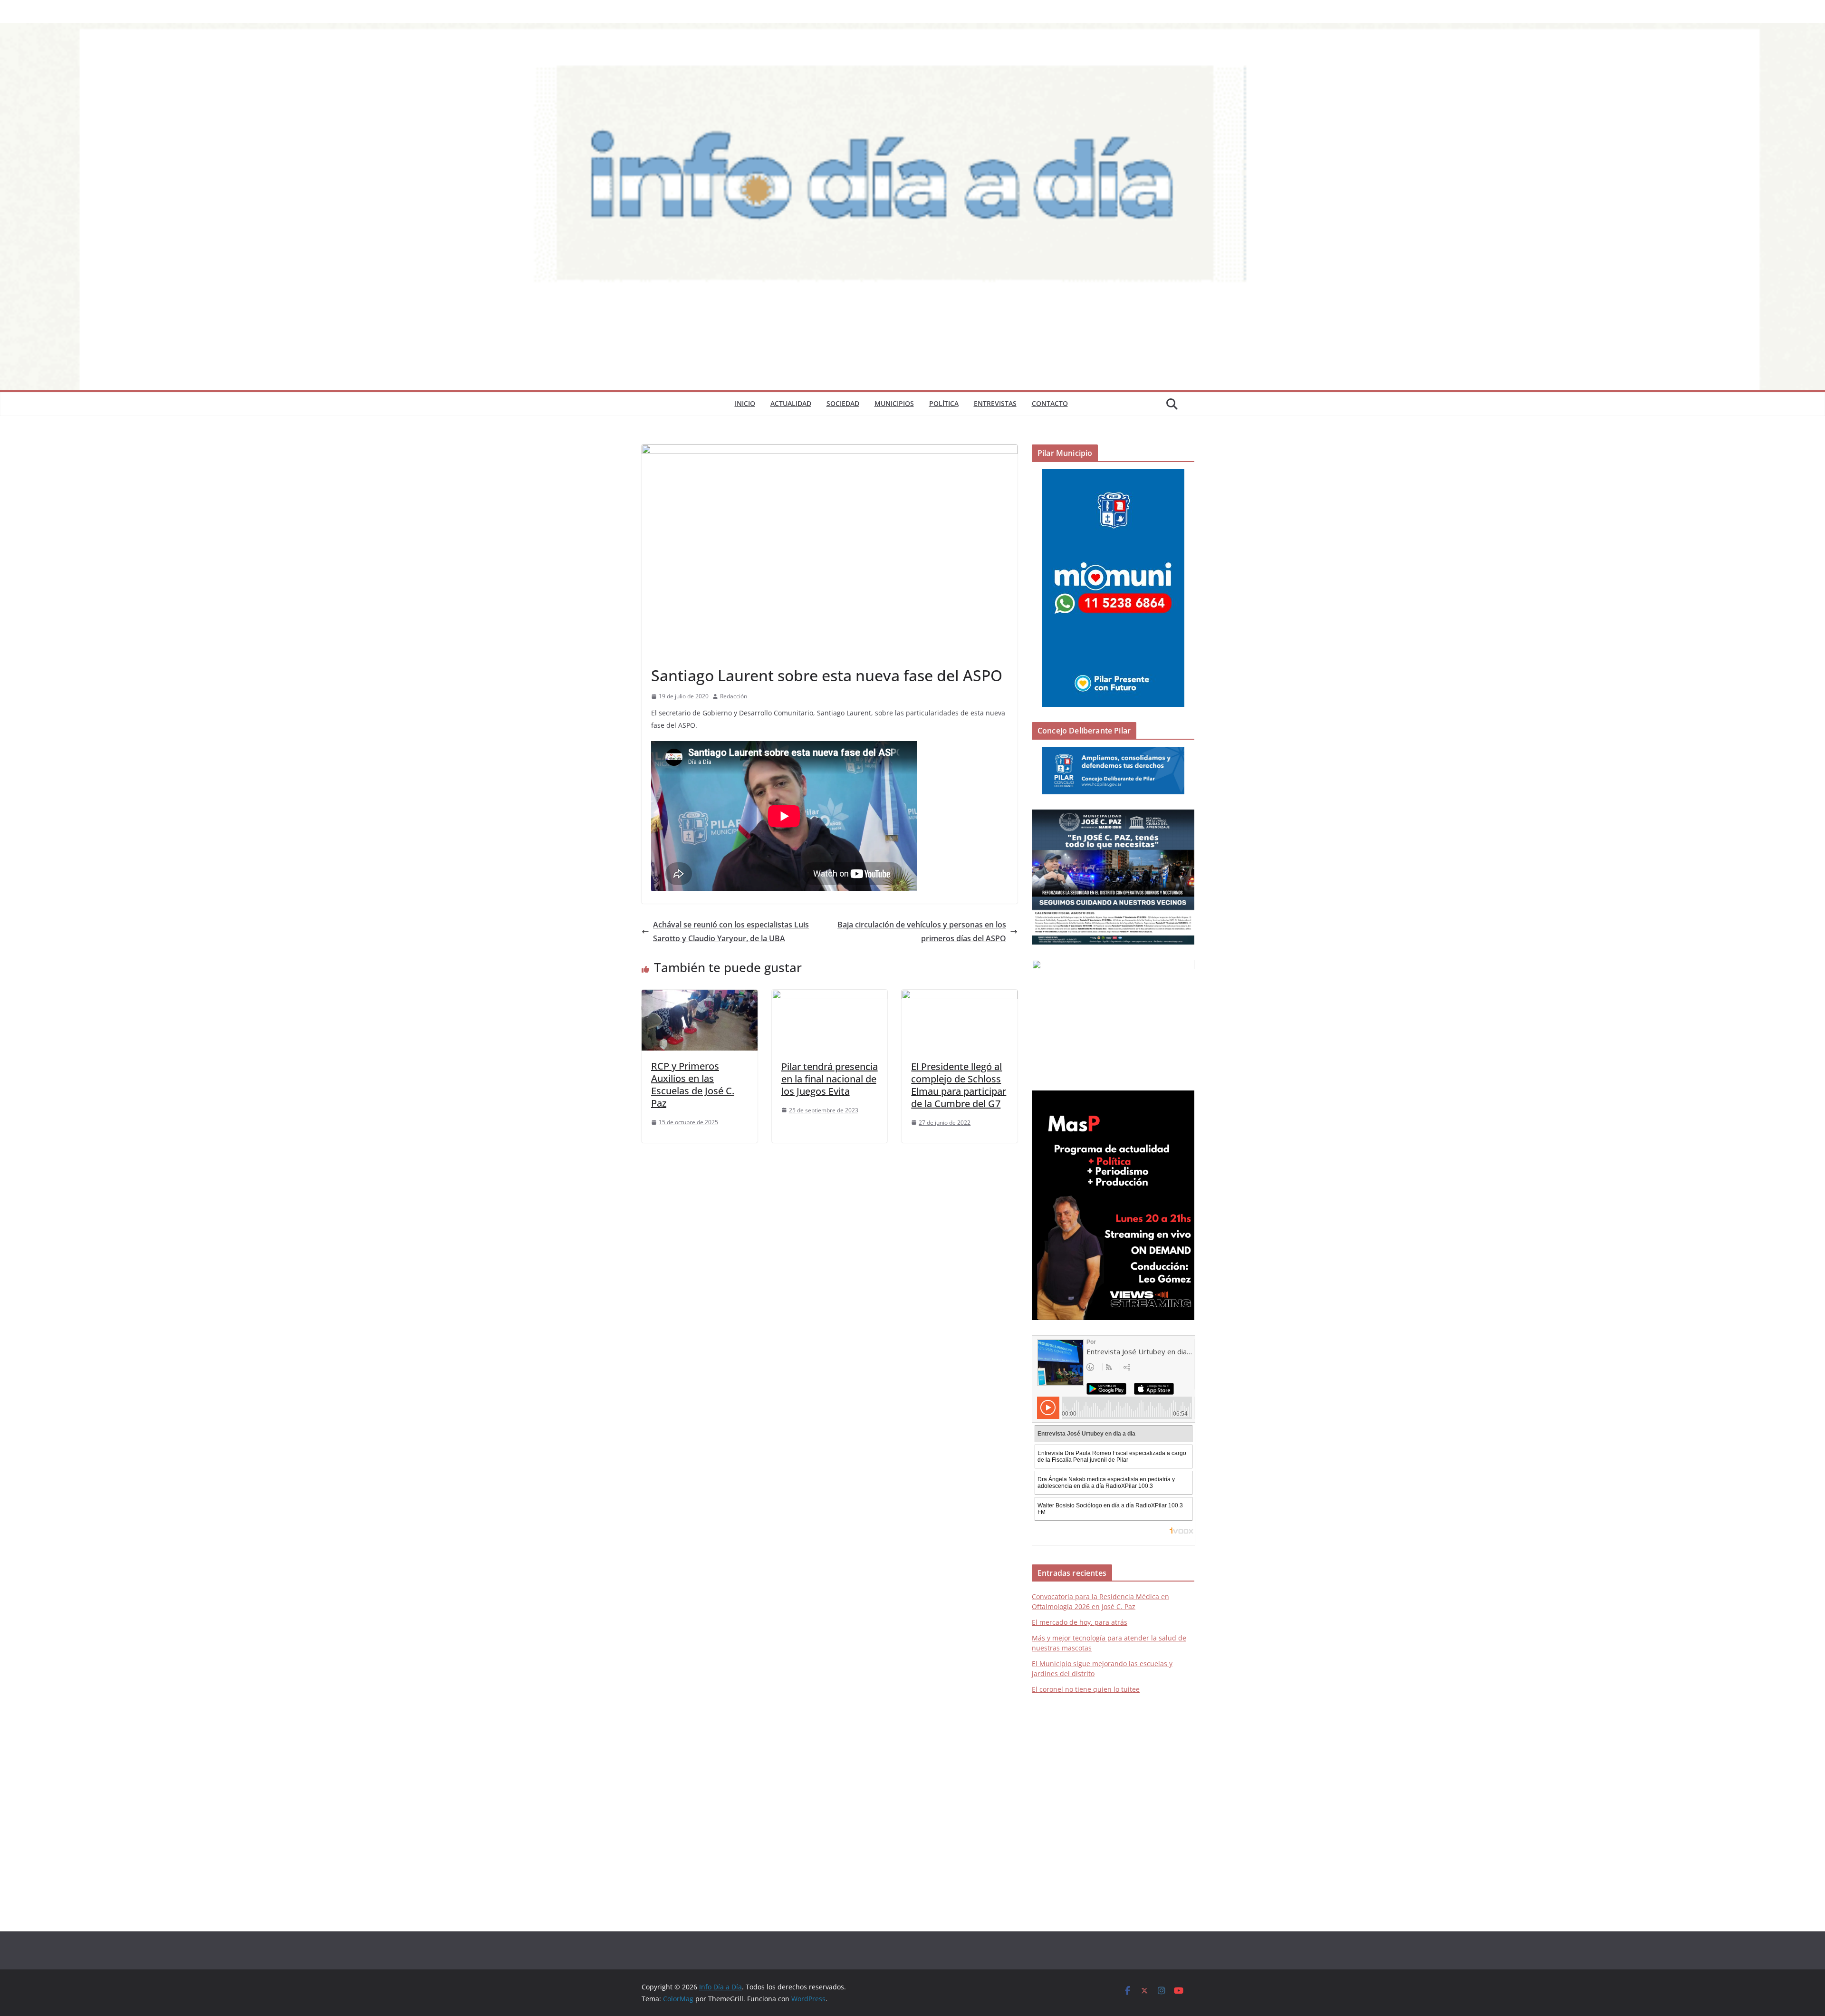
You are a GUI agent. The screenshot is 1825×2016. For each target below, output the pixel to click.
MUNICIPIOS (894, 403)
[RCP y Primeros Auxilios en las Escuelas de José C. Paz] (700, 996)
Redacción (734, 696)
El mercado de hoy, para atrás (1080, 1622)
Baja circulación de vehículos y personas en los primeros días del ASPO (922, 931)
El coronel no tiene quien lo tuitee (1086, 1689)
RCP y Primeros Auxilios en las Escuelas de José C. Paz (693, 1085)
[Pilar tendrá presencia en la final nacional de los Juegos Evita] (830, 996)
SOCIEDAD (843, 403)
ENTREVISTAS (995, 403)
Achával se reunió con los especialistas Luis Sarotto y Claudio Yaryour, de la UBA (731, 931)
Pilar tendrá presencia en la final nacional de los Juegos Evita (830, 1079)
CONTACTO (1050, 403)
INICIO (745, 403)
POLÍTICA (944, 403)
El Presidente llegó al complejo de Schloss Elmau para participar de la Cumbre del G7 (959, 1085)
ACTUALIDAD (791, 403)
